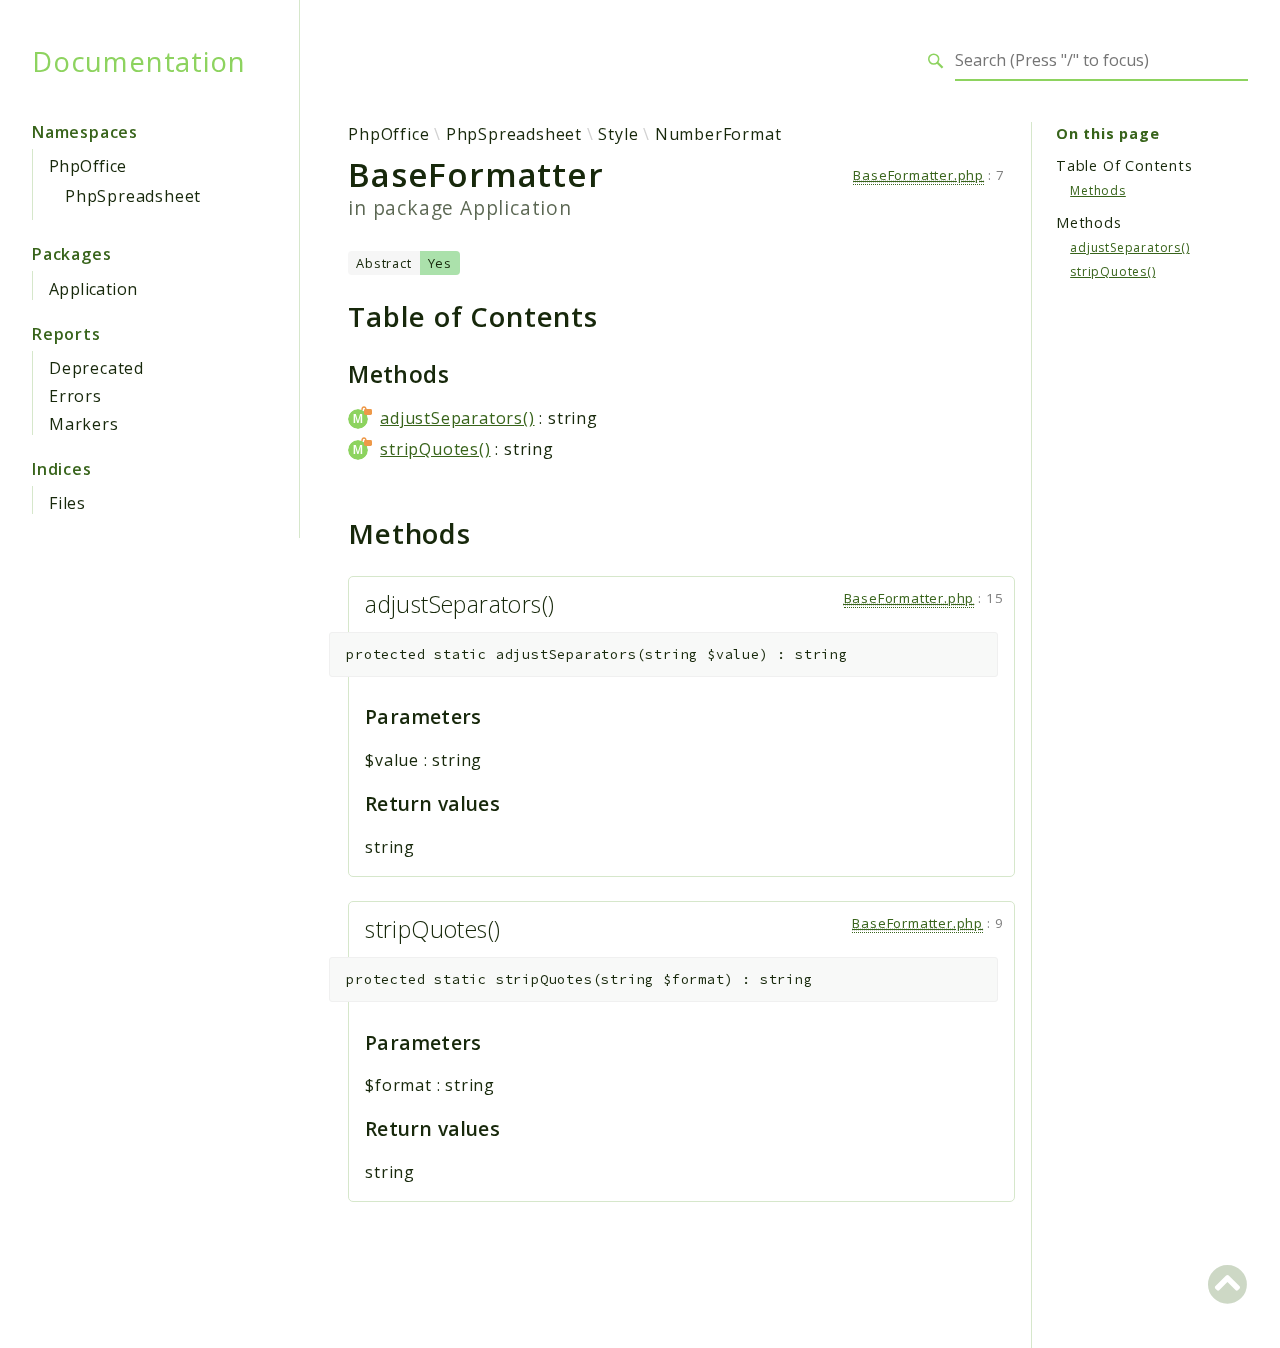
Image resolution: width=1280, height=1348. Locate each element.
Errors (75, 396)
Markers (84, 424)
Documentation (138, 61)
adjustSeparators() (457, 418)
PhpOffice (88, 166)
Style (618, 134)
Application (93, 289)
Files (67, 503)
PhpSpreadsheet (133, 196)
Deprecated (96, 368)
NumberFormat (718, 134)
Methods (1098, 189)
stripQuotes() (435, 449)
